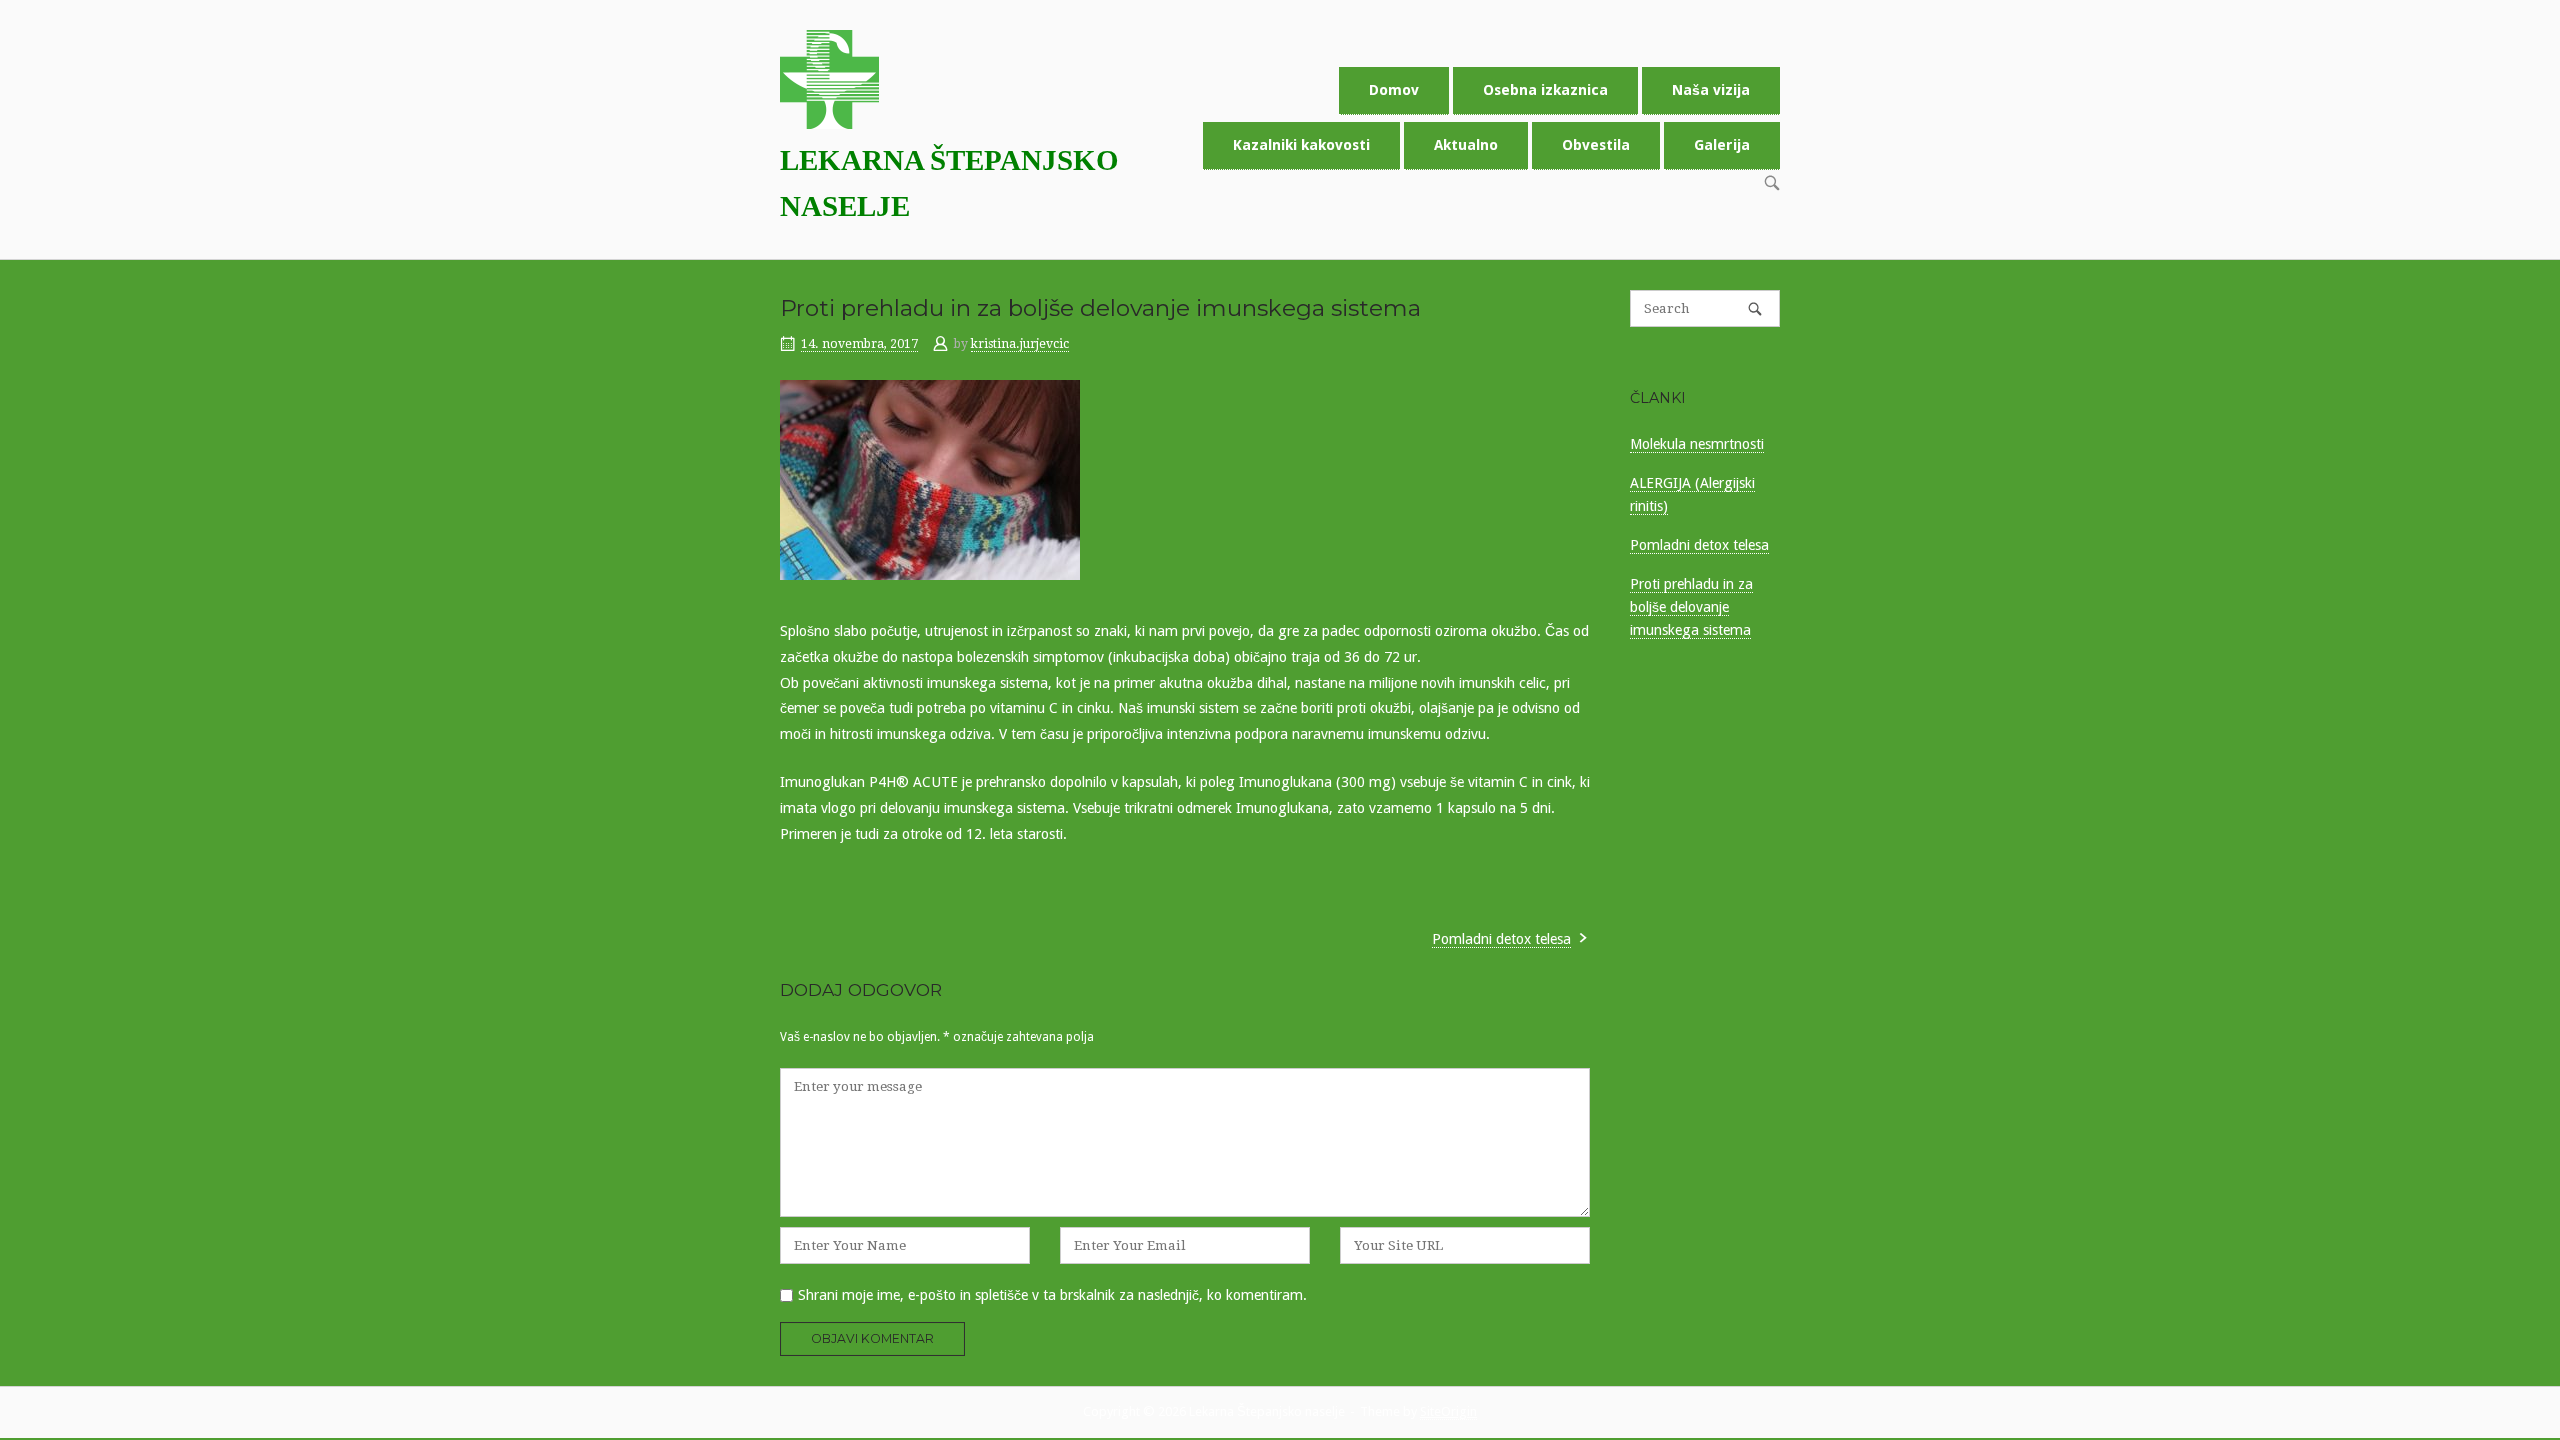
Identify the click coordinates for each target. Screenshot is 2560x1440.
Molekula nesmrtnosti (1697, 444)
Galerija (1722, 145)
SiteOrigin (1448, 1411)
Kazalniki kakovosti (1301, 145)
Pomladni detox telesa (1501, 939)
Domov (1394, 90)
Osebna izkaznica (1545, 90)
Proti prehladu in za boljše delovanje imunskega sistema (1691, 607)
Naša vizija (1711, 90)
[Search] (1755, 308)
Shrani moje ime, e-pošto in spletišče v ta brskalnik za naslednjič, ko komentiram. (1052, 1295)
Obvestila (1596, 145)
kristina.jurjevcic (1020, 344)
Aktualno (1466, 145)
